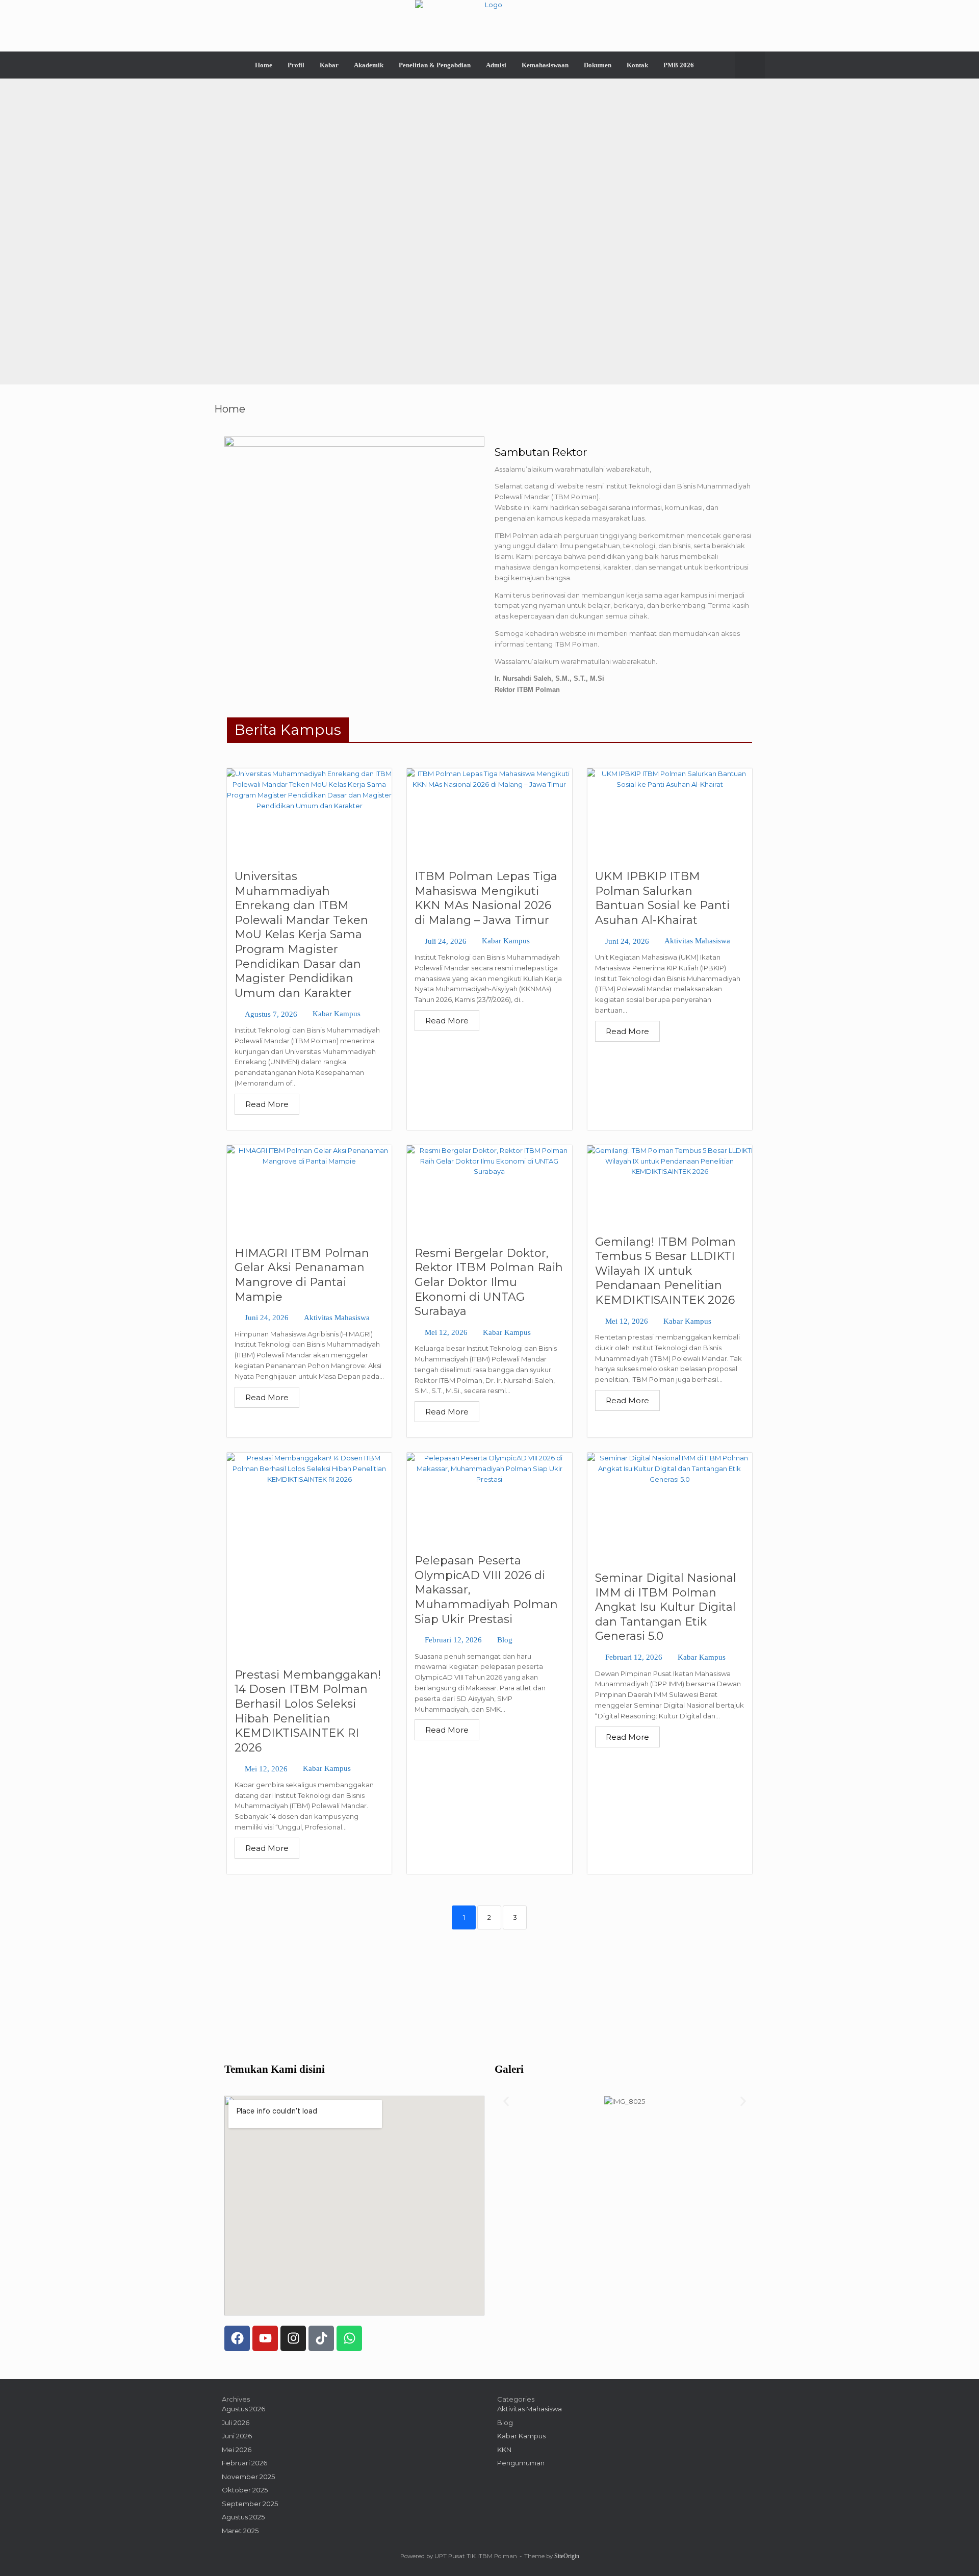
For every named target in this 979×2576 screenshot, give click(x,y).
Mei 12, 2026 (446, 1333)
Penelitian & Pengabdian (435, 65)
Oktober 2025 (245, 2490)
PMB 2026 (679, 65)
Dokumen (598, 65)
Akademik (369, 65)
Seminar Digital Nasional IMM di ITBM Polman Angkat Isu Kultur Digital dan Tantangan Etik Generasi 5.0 (666, 1607)
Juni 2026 (237, 2436)
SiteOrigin (567, 2556)
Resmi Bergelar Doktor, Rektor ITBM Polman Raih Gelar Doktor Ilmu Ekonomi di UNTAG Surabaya (489, 1282)
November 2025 (248, 2477)
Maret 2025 (240, 2531)
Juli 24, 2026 (446, 942)
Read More (267, 1104)
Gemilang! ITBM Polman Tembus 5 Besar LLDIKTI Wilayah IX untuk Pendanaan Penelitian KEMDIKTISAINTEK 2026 (665, 1271)
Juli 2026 (236, 2423)
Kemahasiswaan (545, 65)
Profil (296, 65)
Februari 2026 (244, 2463)
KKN (504, 2450)
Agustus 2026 (243, 2409)
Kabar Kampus (337, 1014)
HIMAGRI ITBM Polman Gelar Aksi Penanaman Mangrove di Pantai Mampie (302, 1275)
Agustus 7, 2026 (271, 1014)
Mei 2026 (237, 2450)
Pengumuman (521, 2463)
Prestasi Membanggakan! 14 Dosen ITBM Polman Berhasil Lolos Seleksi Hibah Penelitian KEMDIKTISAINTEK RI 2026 (308, 1711)
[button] (750, 65)
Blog (505, 1640)
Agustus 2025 (243, 2517)
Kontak (637, 65)
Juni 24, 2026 (627, 942)
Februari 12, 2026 (453, 1640)
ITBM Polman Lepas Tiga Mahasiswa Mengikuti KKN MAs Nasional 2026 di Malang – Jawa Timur (486, 898)
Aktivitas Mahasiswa (697, 941)
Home (264, 65)
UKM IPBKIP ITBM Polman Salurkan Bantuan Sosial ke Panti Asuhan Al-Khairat (662, 898)
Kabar (329, 65)
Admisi (496, 65)
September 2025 (250, 2504)
